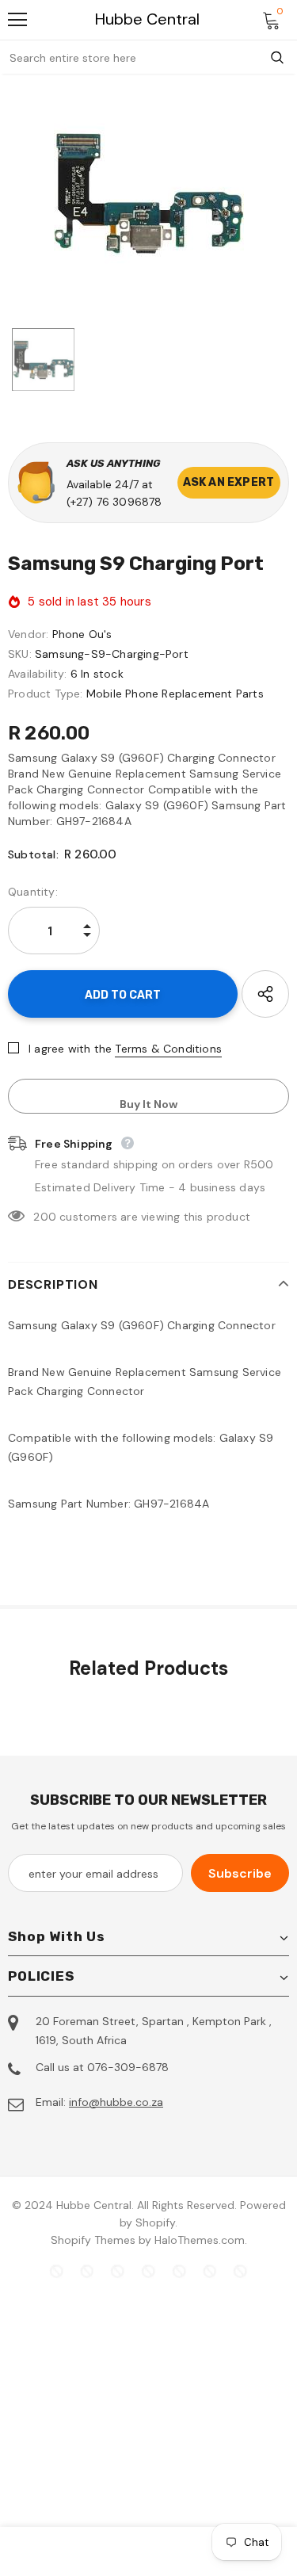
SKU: (20, 654)
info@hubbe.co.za (116, 2102)
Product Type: (46, 694)
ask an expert (229, 482)
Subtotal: (33, 854)
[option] (148, 193)
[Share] (265, 994)
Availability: (38, 674)
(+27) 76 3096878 (114, 502)
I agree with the (70, 1049)
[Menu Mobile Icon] (17, 20)
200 (45, 1217)
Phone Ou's (82, 634)
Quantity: (33, 892)
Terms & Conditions (168, 1049)
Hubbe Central (147, 19)
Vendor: (28, 634)
